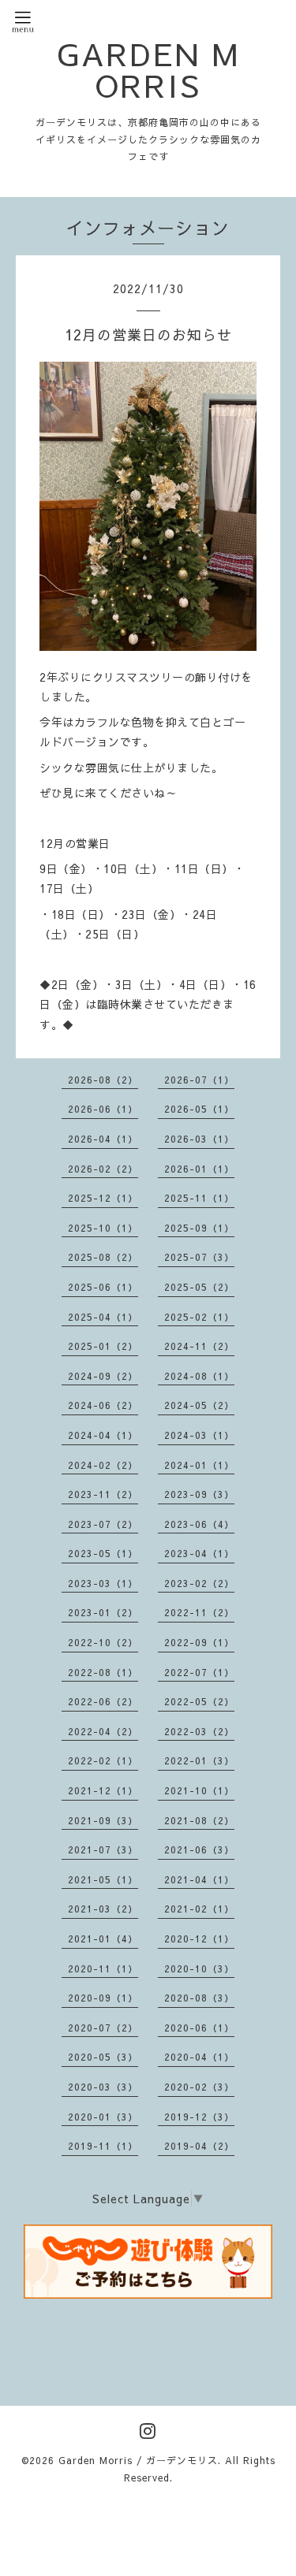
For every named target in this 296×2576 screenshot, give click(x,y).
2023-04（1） (199, 1553)
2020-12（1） (199, 1939)
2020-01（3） (103, 2117)
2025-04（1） (103, 1317)
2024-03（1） (199, 1435)
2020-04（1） (199, 2057)
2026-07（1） (199, 1080)
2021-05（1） (103, 1879)
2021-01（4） (103, 1939)
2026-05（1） (199, 1109)
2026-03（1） (199, 1139)
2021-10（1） (199, 1790)
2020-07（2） (103, 2028)
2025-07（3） (199, 1257)
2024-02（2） (103, 1465)
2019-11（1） (103, 2146)
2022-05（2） (199, 1701)
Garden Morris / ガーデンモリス (138, 2460)
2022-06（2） (103, 1701)
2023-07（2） (103, 1524)
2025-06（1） (103, 1287)
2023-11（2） (103, 1494)
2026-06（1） (103, 1109)
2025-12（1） (103, 1198)
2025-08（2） (103, 1257)
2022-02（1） (103, 1760)
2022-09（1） (199, 1642)
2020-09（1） (103, 1998)
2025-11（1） (199, 1198)
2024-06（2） (103, 1405)
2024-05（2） (199, 1405)
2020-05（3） (103, 2057)
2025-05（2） (199, 1287)
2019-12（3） (199, 2117)
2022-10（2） (103, 1642)
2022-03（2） (199, 1731)
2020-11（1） (103, 1968)
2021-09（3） (103, 1820)
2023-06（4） (199, 1524)
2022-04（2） (103, 1731)
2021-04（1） (199, 1879)
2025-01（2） (103, 1346)
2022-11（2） (199, 1612)
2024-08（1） (199, 1376)
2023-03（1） (103, 1583)
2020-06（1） (199, 2028)
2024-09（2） (103, 1376)
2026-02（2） (103, 1169)
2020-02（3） (199, 2087)
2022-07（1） (199, 1672)
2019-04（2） (199, 2146)
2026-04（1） (103, 1139)
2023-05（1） (103, 1553)
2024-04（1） (103, 1435)
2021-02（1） (199, 1909)
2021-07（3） (103, 1849)
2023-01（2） (103, 1612)
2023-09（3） (199, 1494)
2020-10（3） (199, 1968)
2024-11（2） (199, 1346)
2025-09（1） (199, 1228)
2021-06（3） (199, 1849)
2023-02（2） (199, 1583)
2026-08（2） (103, 1080)
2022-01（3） (199, 1760)
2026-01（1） (199, 1169)
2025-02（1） (199, 1317)
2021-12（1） (103, 1790)
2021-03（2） (103, 1909)
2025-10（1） (103, 1228)
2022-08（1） (103, 1672)
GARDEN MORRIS (148, 69)
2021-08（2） (199, 1820)
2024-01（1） (199, 1465)
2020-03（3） (103, 2087)
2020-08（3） (199, 1998)
